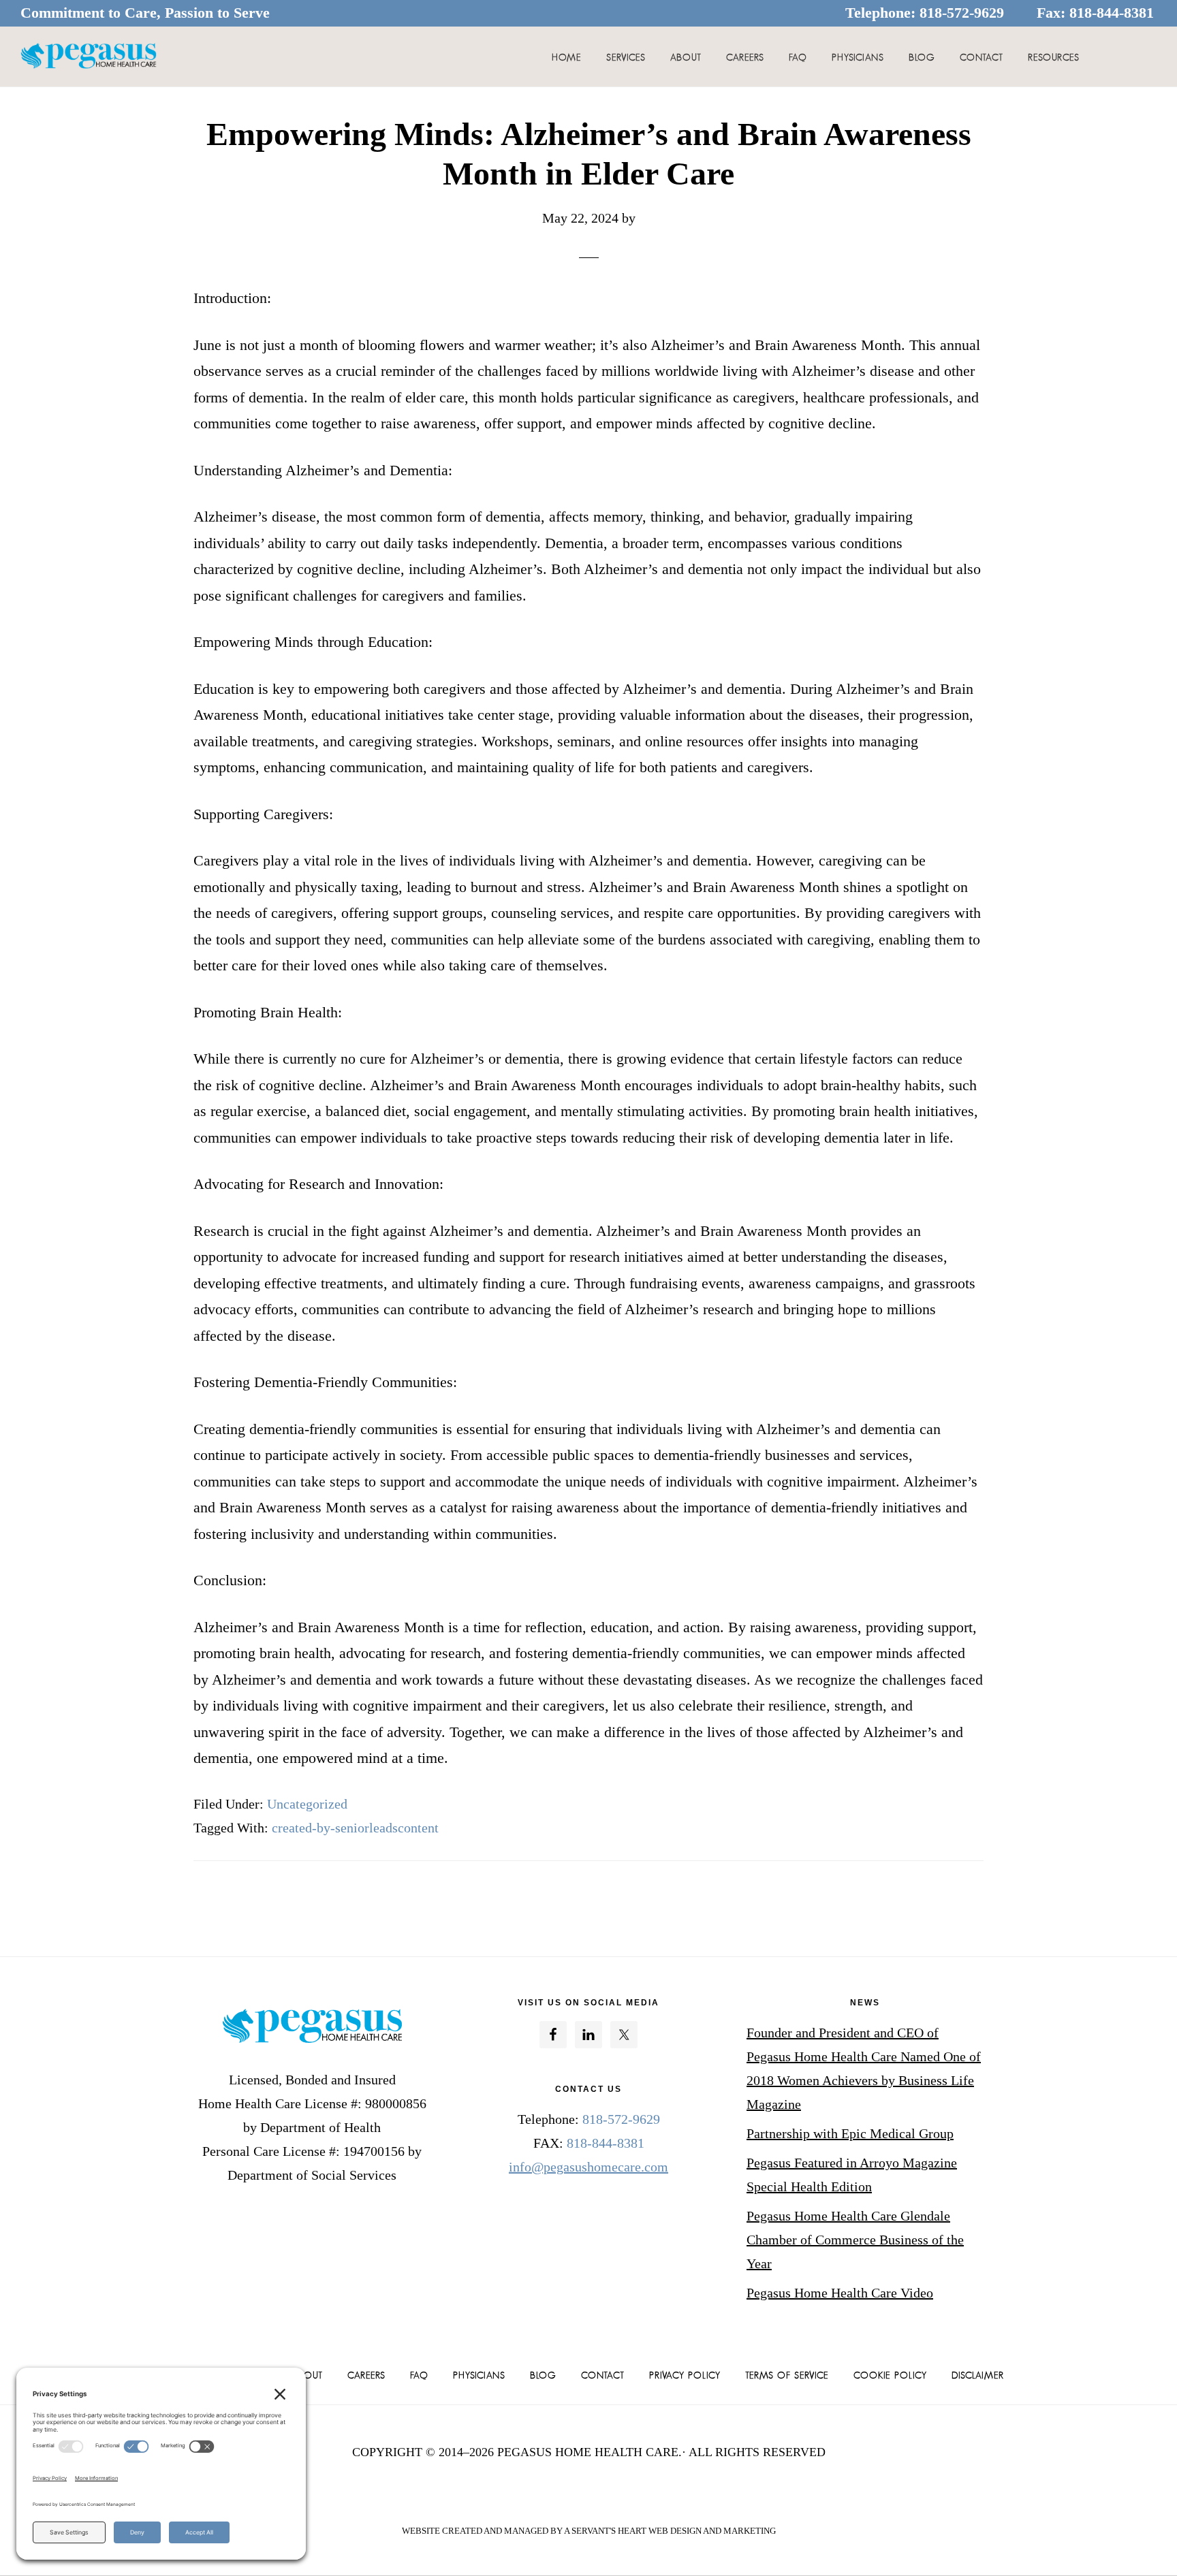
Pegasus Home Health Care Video (840, 2293)
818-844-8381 (1112, 13)
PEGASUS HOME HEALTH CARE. (590, 2452)
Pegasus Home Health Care (89, 57)
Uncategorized (307, 1804)
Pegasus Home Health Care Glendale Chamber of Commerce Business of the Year (855, 2240)
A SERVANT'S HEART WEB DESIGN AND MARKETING (670, 2531)
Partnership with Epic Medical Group (850, 2133)
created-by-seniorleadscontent (355, 1828)
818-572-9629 (962, 13)
